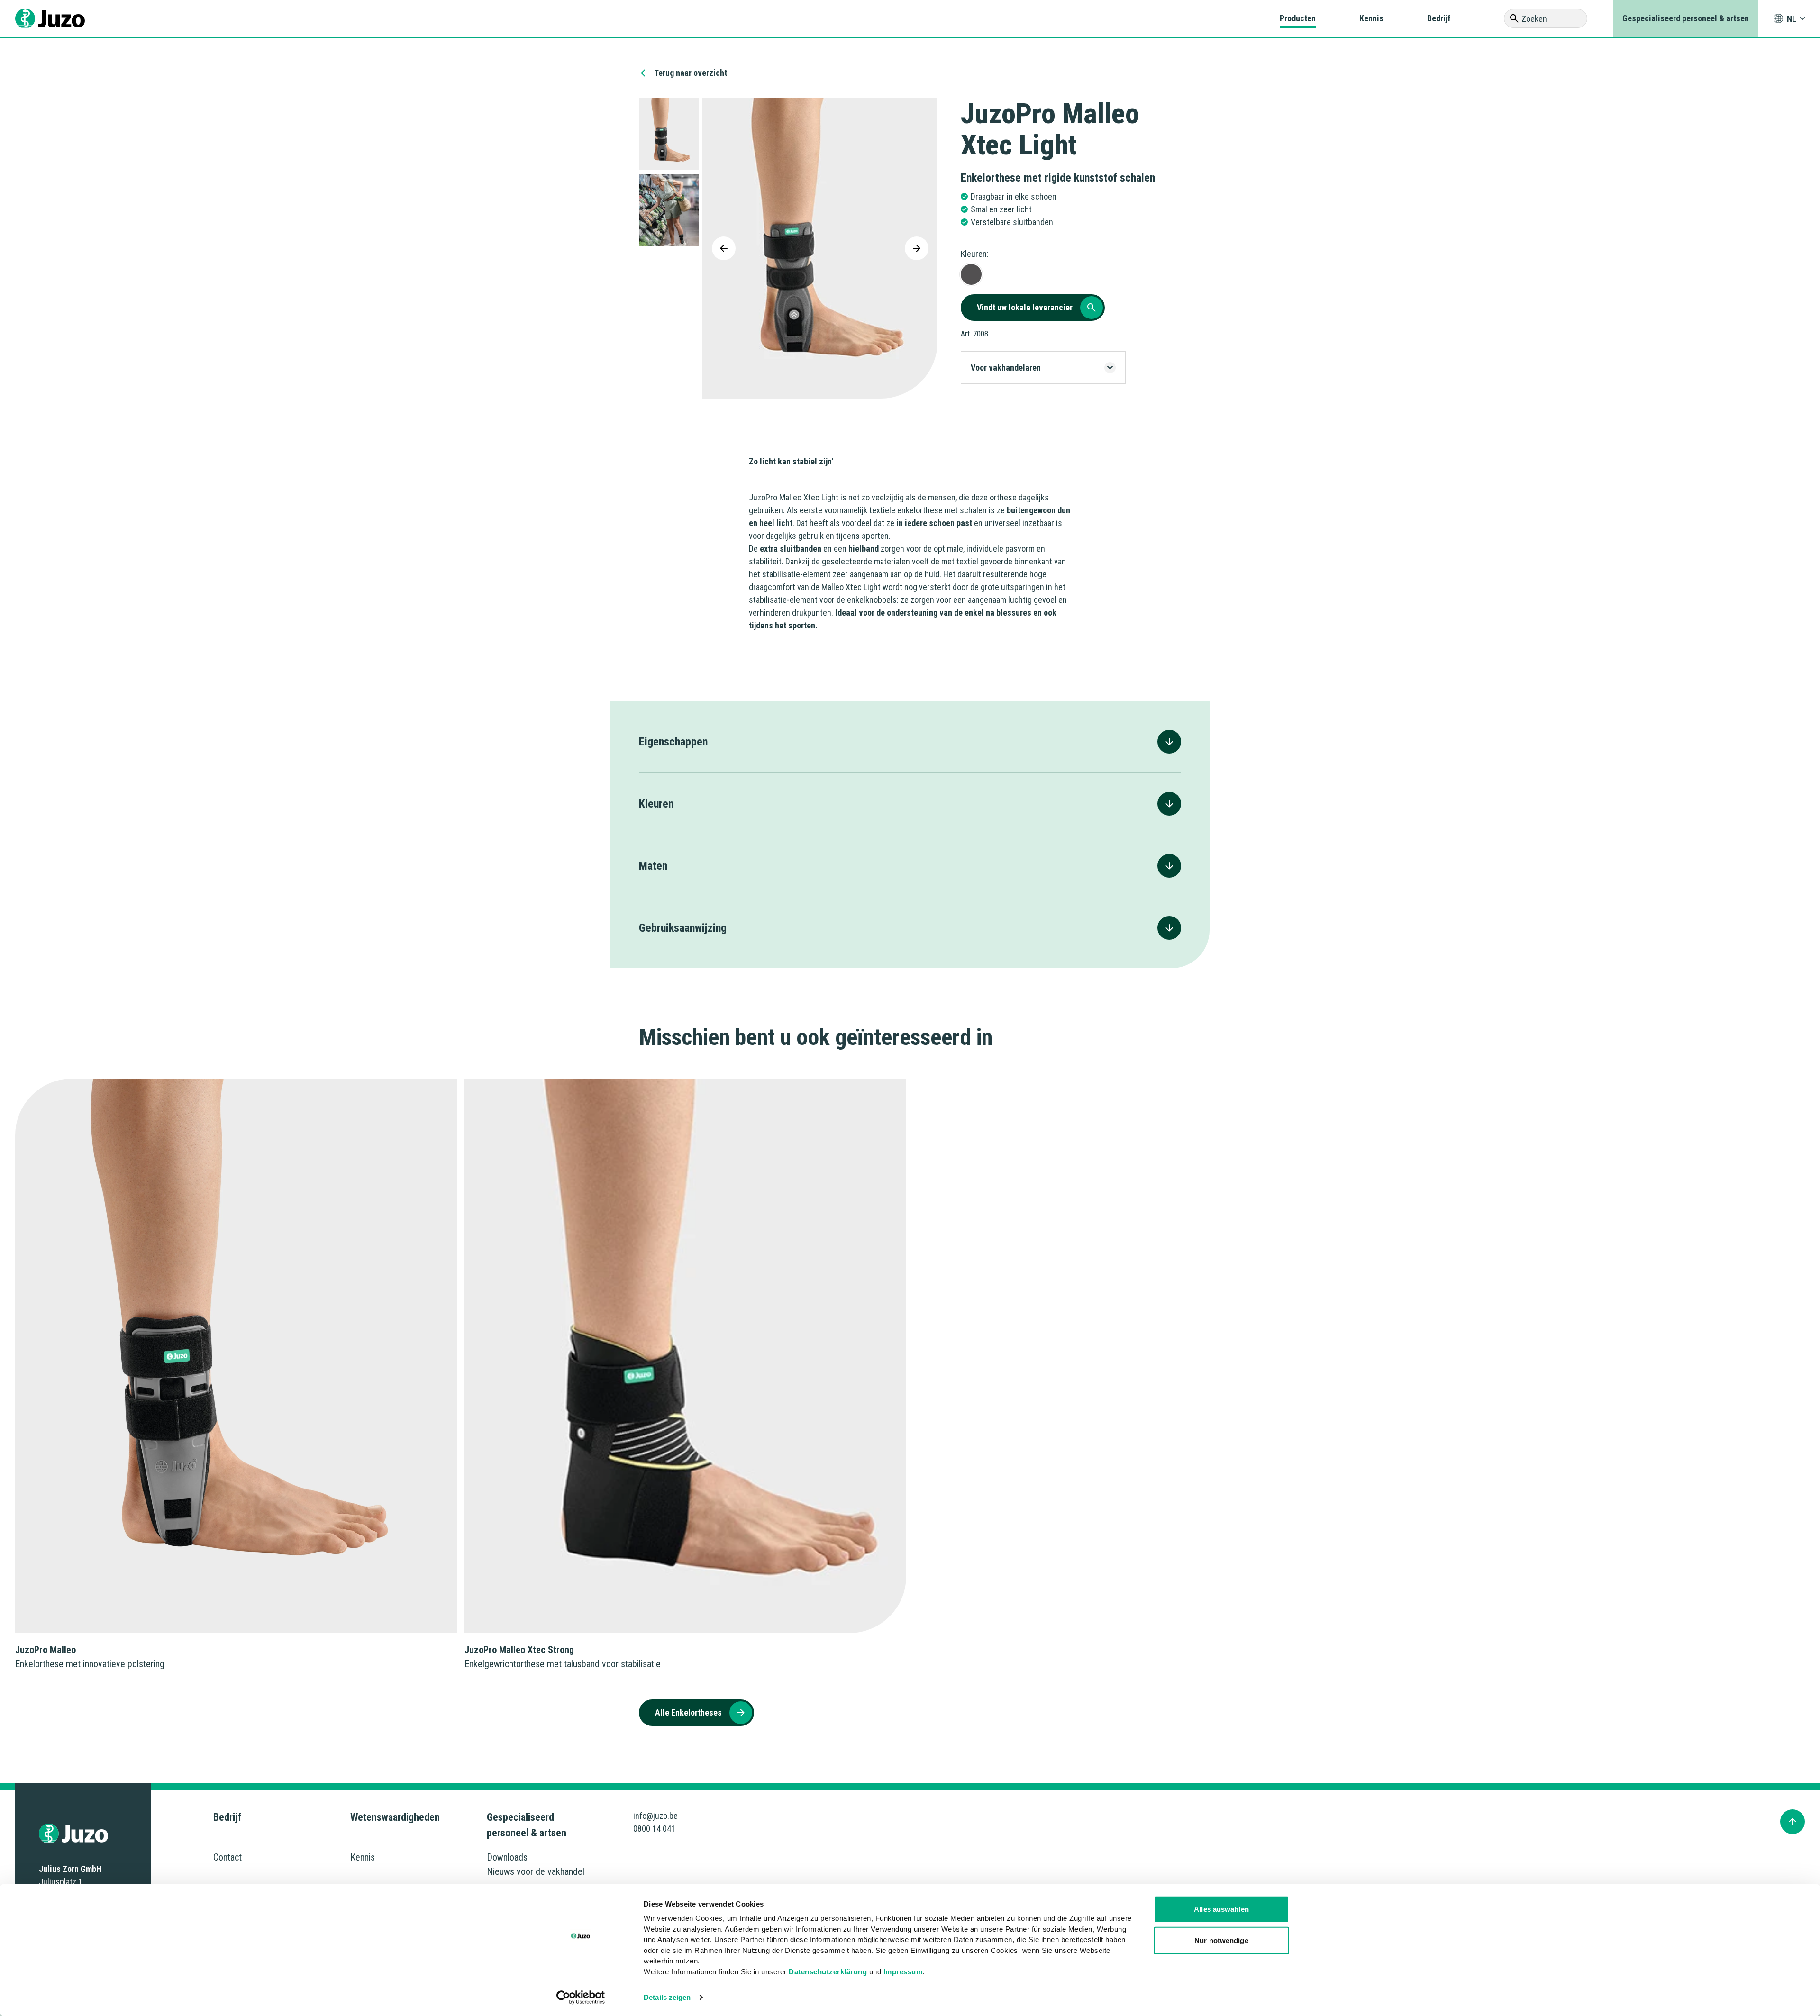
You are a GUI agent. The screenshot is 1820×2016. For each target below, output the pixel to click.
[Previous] (724, 248)
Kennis (1371, 18)
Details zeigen (667, 1997)
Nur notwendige (1221, 1940)
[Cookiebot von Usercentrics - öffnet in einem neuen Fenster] (581, 1998)
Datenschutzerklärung (828, 1971)
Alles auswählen (1221, 1909)
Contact (227, 1857)
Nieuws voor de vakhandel (536, 1871)
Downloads (507, 1857)
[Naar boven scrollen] (1793, 1822)
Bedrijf (1439, 18)
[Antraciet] (971, 274)
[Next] (917, 248)
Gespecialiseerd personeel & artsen (1686, 18)
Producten (1298, 18)
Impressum (903, 1971)
